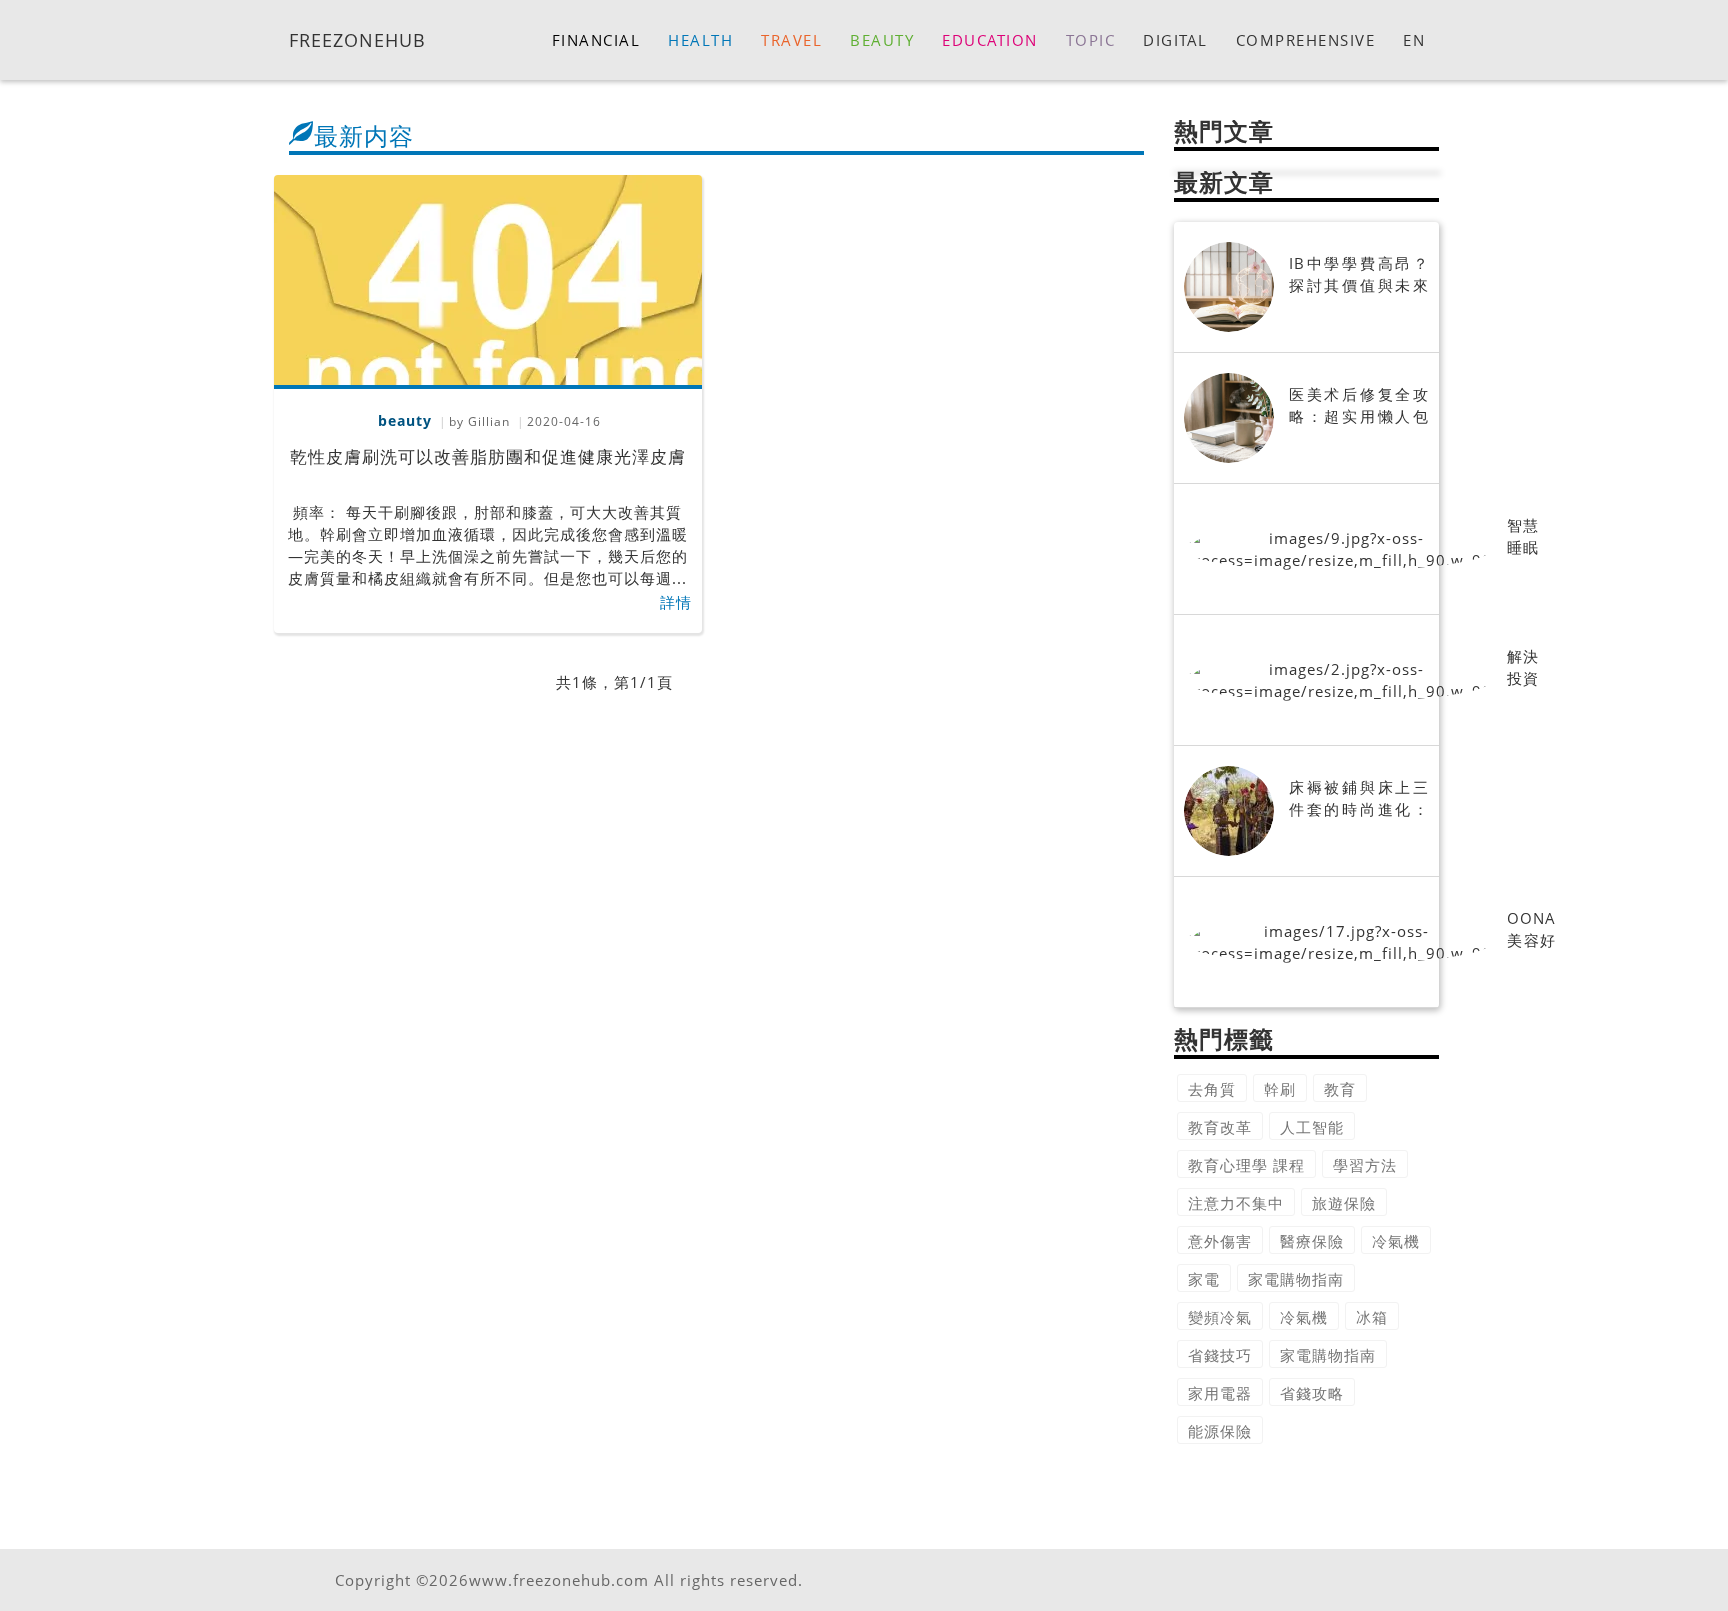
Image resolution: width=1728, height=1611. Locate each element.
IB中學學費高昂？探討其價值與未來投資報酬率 (1359, 285)
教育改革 (1220, 1127)
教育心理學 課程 (1246, 1165)
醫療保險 (1312, 1241)
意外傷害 (1220, 1241)
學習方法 (1365, 1165)
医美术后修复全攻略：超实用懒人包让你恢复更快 (1359, 416)
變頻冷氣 (1220, 1317)
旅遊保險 (1344, 1203)
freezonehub (357, 39)
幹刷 (1280, 1089)
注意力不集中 (1236, 1203)
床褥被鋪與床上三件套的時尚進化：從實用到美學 (1359, 809)
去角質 (1212, 1089)
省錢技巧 (1220, 1355)
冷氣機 (1396, 1241)
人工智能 (1312, 1127)
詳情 (676, 602)
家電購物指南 (1296, 1279)
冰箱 (1372, 1317)
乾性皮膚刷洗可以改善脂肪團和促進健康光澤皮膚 (488, 456)
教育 (1340, 1089)
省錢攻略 (1312, 1393)
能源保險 (1220, 1431)
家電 (1204, 1279)
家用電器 (1220, 1393)
